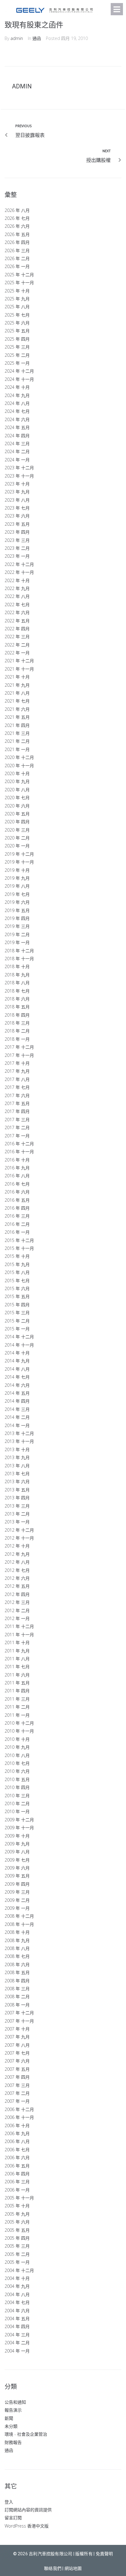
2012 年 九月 (17, 1554)
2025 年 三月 (17, 347)
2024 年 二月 (17, 451)
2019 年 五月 (17, 910)
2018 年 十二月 (19, 951)
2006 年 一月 (17, 2190)
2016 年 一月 (17, 1232)
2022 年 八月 (17, 596)
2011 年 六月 (17, 1675)
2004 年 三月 (17, 2335)
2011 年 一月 (17, 1715)
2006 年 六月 (17, 2157)
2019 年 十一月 (19, 862)
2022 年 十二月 (19, 564)
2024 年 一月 (17, 460)
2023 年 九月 (17, 492)
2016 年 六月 (17, 1192)
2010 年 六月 (17, 1771)
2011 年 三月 (17, 1699)
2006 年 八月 (17, 2141)
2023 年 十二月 (19, 468)
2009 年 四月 (17, 1884)
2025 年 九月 (17, 299)
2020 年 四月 (17, 822)
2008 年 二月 (17, 1996)
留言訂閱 (13, 2518)
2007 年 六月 (17, 2061)
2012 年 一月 (17, 1618)
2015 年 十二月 (19, 1240)
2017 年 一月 (17, 1136)
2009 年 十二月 (19, 1820)
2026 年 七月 (17, 218)
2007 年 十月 (17, 2029)
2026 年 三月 (17, 250)
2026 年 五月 (17, 234)
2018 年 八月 (17, 983)
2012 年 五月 (17, 1586)
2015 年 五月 (17, 1296)
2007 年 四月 (17, 2077)
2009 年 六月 (17, 1868)
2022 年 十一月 (19, 572)
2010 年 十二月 (19, 1723)
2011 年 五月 (17, 1683)
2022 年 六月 (17, 612)
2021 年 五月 (17, 717)
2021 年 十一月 (19, 669)
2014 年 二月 (17, 1417)
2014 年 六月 (17, 1385)
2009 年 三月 (17, 1892)
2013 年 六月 (17, 1481)
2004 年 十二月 (19, 2270)
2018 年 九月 (17, 975)
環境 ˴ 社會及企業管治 (26, 2434)
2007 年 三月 (17, 2085)
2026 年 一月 (17, 266)
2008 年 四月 (17, 1981)
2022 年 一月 (17, 653)
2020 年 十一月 (19, 766)
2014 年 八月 (17, 1369)
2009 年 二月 (17, 1900)
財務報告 (13, 2442)
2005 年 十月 (17, 2206)
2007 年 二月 (17, 2093)
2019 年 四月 (17, 918)
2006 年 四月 (17, 2174)
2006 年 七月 (17, 2150)
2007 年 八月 (17, 2045)
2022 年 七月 (17, 605)
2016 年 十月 (17, 1160)
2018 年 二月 (17, 1031)
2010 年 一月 (17, 1811)
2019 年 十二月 (19, 854)
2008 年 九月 (17, 1940)
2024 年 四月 (17, 436)
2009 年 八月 (17, 1852)
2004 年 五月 (17, 2318)
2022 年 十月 (17, 580)
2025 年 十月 (17, 291)
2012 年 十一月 (19, 1538)
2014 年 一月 (17, 1425)
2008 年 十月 (17, 1932)
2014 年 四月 (17, 1401)
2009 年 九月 (17, 1844)
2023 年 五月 (17, 524)
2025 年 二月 (17, 355)
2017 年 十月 (17, 1063)
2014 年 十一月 (19, 1345)
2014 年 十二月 (19, 1337)
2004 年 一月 (17, 2351)
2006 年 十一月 (19, 2117)
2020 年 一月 (17, 846)
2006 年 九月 (17, 2133)
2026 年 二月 (17, 258)
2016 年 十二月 (19, 1144)
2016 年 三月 (17, 1216)
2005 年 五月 (17, 2230)
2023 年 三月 (17, 540)
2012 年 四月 (17, 1594)
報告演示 (13, 2410)
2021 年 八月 (17, 693)
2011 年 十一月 (19, 1635)
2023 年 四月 (17, 532)
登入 (9, 2502)
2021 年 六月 (17, 709)
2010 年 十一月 (19, 1731)
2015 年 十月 (17, 1256)
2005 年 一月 (17, 2262)
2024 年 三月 (17, 444)
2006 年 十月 (17, 2125)
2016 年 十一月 (19, 1152)
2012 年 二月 (17, 1610)
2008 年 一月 (17, 2005)
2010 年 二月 (17, 1803)
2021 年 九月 (17, 685)
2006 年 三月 (17, 2182)
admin (17, 38)
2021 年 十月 (17, 677)
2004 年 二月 (17, 2343)
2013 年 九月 (17, 1457)
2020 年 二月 (17, 838)
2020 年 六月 (17, 806)
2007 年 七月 (17, 2053)
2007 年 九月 (17, 2037)
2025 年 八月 (17, 307)
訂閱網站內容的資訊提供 (28, 2510)
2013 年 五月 (17, 1490)
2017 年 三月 (17, 1120)
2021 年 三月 (17, 733)
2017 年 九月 (17, 1071)
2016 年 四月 (17, 1208)
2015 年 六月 (17, 1288)
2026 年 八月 (17, 210)
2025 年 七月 (17, 315)
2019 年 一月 (17, 942)
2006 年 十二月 (19, 2109)
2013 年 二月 (17, 1514)
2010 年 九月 (17, 1747)
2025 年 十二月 (19, 275)
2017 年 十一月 (19, 1055)
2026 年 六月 (17, 226)
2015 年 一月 (17, 1329)
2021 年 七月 (17, 701)
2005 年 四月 (17, 2238)
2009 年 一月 (17, 1908)
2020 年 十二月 (19, 757)
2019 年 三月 (17, 926)
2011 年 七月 (17, 1667)
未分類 (11, 2426)
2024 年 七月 (17, 411)
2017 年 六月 (17, 1095)
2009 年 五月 (17, 1876)
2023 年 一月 (17, 556)
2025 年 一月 (17, 363)
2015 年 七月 (17, 1281)
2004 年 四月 (17, 2326)
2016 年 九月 (17, 1168)
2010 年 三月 (17, 1796)
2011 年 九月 (17, 1651)
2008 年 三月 (17, 1989)
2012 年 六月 (17, 1578)
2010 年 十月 (17, 1739)
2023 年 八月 (17, 500)
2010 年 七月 (17, 1763)
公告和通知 (15, 2402)
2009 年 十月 (17, 1836)
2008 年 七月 (17, 1956)
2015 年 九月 (17, 1264)
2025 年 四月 (17, 339)
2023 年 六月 (17, 516)
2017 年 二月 (17, 1127)
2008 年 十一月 (19, 1924)
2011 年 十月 (17, 1642)
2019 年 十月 (17, 870)
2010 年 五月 (17, 1779)
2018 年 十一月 (19, 959)
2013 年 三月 (17, 1506)
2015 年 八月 (17, 1272)
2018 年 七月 (17, 991)
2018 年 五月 (17, 1007)
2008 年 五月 (17, 1972)
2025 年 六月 (17, 323)
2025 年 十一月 (19, 283)
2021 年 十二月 (19, 661)
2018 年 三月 (17, 1023)
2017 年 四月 (17, 1111)
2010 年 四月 (17, 1787)
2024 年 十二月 (19, 371)
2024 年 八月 (17, 403)
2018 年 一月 (17, 1039)
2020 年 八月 (17, 790)
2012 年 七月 (17, 1570)
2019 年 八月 (17, 886)
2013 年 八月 (17, 1466)
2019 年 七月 (17, 894)
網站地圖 (73, 2568)
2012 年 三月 (17, 1602)
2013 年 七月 (17, 1474)
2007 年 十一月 (19, 2021)
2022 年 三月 (17, 637)
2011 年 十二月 (19, 1626)
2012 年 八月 (17, 1562)
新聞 (9, 2418)
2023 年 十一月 (19, 476)
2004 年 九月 (17, 2286)
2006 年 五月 (17, 2166)
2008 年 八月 (17, 1948)
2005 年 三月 (17, 2246)
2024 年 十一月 (19, 379)
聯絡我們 (53, 2568)
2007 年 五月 (17, 2069)
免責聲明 (104, 2554)
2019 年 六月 (17, 902)
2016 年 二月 (17, 1224)
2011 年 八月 (17, 1659)
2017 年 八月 (17, 1079)
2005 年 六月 (17, 2222)
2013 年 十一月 (19, 1441)
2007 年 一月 (17, 2101)
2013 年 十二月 (19, 1433)
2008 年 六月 (17, 1964)
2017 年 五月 (17, 1103)
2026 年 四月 (17, 242)
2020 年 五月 (17, 814)
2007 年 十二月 (19, 2013)
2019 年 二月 (17, 934)
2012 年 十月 (17, 1546)
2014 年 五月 (17, 1393)
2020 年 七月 (17, 798)
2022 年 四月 (17, 629)
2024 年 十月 (17, 387)
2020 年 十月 (17, 773)
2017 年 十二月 (19, 1047)
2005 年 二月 (17, 2254)
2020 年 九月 (17, 781)
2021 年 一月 (17, 749)
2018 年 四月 (17, 1015)
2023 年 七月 (17, 508)
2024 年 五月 (17, 427)
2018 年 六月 (17, 999)
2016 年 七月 (17, 1184)
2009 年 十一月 (19, 1828)
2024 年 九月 (17, 395)
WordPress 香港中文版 (27, 2526)
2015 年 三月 (17, 1313)
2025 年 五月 (17, 331)
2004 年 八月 (17, 2294)
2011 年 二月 (17, 1707)
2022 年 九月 (17, 588)
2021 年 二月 (17, 741)
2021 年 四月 (17, 725)
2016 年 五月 (17, 1200)
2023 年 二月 (17, 548)
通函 (37, 38)
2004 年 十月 (17, 2278)
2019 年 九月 (17, 878)
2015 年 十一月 (19, 1248)
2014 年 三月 (17, 1409)
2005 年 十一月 (19, 2198)
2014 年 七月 (17, 1377)
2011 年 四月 (17, 1691)
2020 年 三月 (17, 830)
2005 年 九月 (17, 2214)
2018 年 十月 (17, 966)
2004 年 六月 (17, 2311)
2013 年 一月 (17, 1522)
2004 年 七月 (17, 2302)
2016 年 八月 (17, 1176)
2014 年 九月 (17, 1361)
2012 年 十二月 (19, 1530)
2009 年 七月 (17, 1860)
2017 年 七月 (17, 1087)
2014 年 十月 (17, 1353)
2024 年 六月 (17, 419)
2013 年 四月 (17, 1498)
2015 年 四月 (17, 1305)
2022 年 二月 (17, 645)
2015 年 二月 (17, 1321)
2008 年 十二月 (19, 1916)
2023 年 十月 (17, 484)
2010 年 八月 (17, 1755)
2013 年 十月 (17, 1449)
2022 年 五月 (17, 621)
